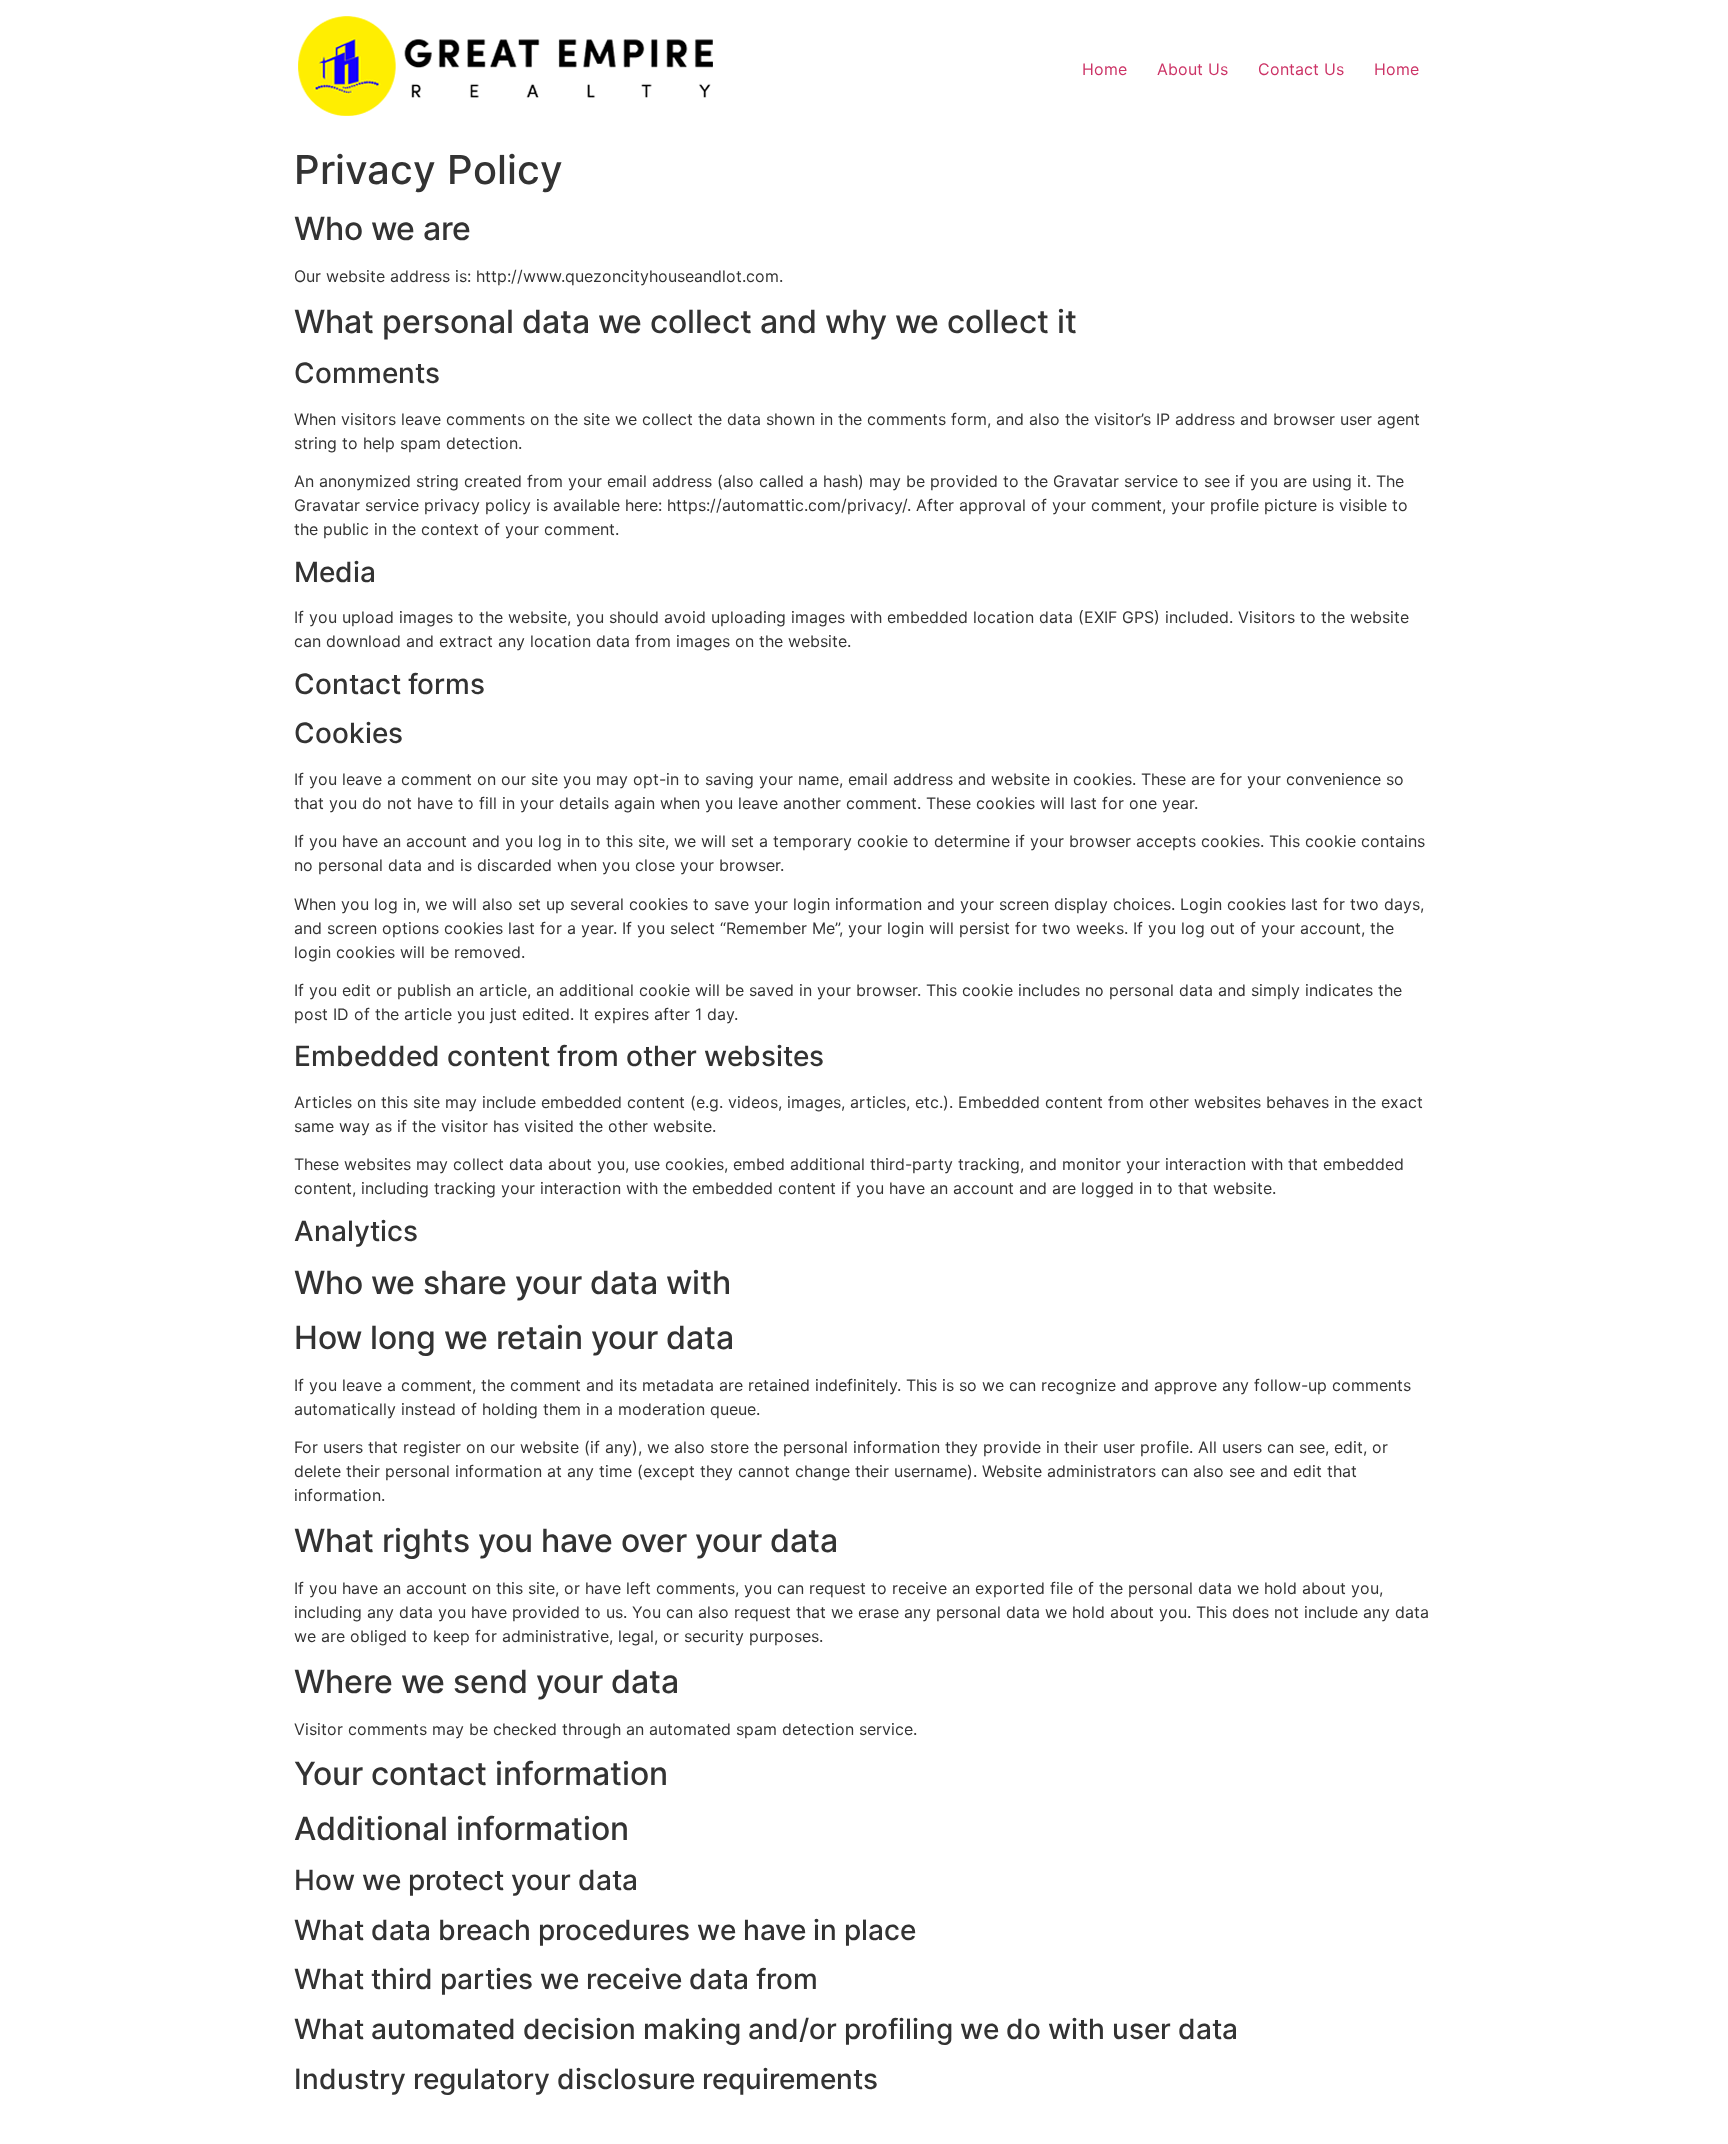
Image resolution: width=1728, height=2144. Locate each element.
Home (1104, 69)
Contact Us (1301, 69)
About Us (1192, 69)
